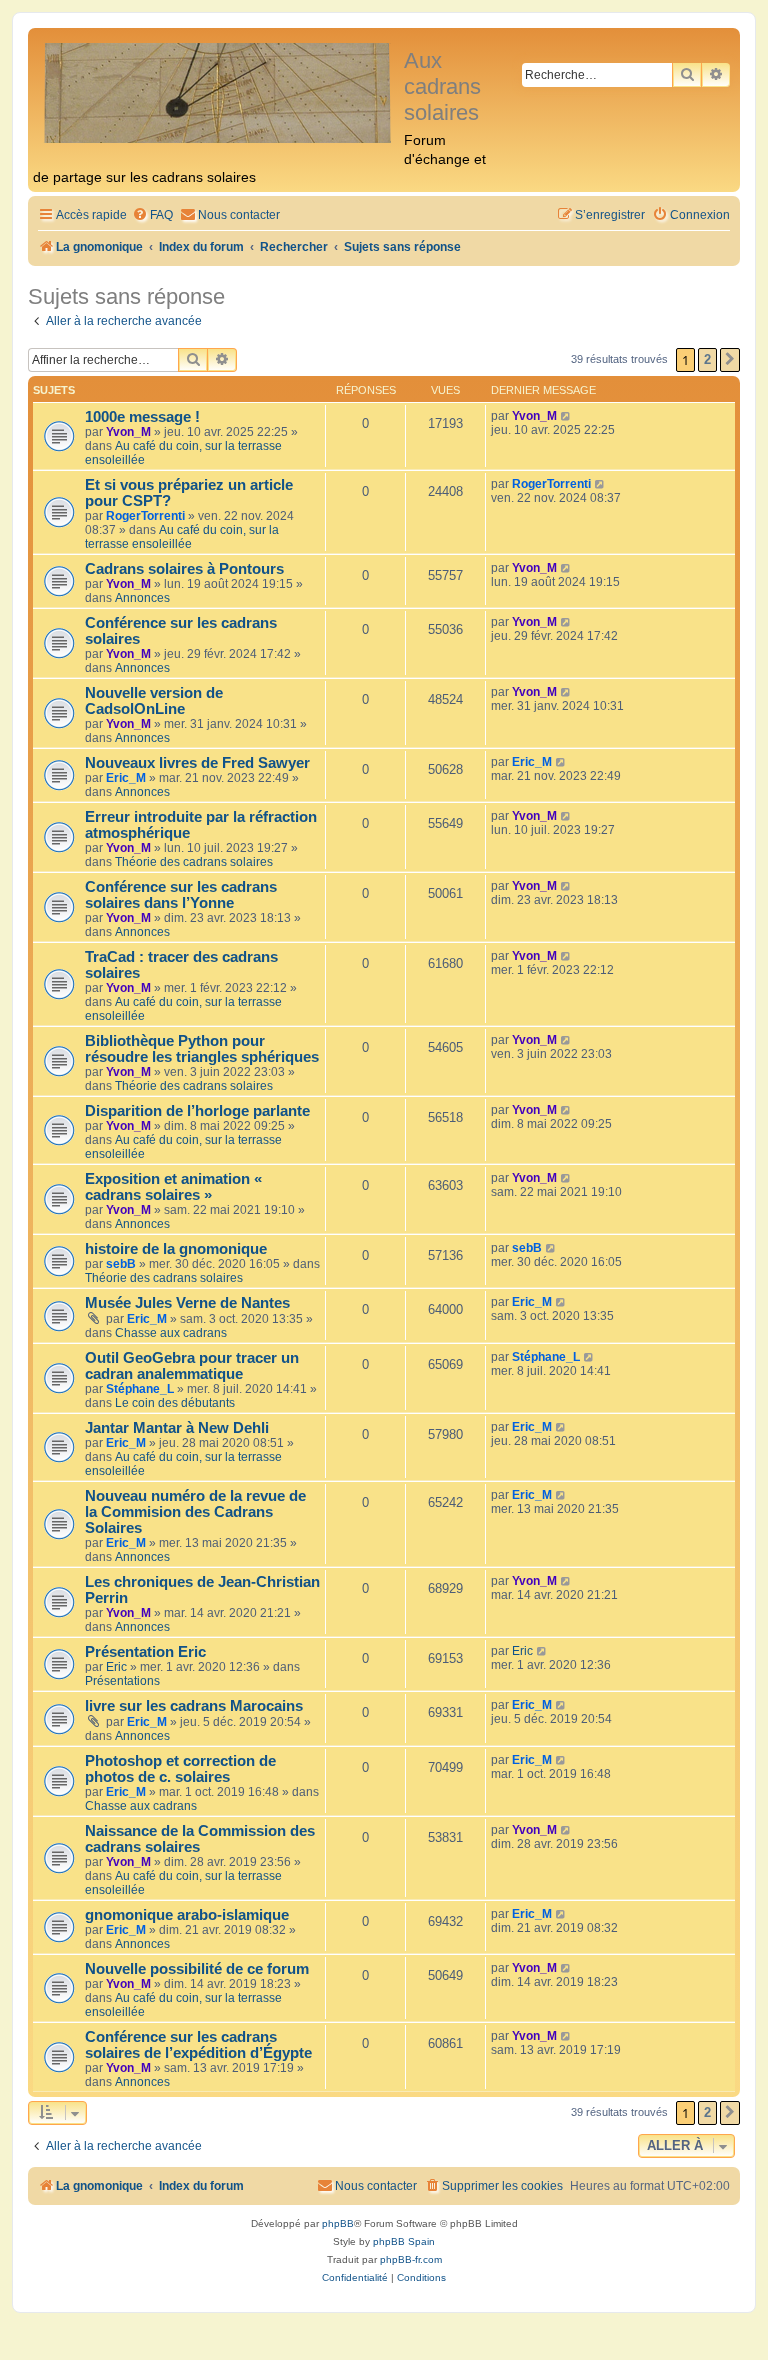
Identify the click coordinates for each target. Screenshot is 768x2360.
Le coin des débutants (175, 1403)
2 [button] (707, 359)
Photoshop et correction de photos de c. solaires (180, 1769)
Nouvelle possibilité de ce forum (197, 1969)
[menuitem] (152, 215)
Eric (116, 1667)
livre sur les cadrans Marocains (194, 1706)
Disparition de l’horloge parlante (197, 1111)
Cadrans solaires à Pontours (184, 569)
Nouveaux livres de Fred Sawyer (197, 763)
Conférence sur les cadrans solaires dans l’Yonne (181, 895)
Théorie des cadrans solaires (194, 862)
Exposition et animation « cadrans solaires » (173, 1187)
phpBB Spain (404, 2241)
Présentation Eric (145, 1652)
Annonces (142, 598)
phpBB (338, 2223)
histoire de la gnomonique (176, 1249)
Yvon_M (128, 432)
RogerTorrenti (145, 516)
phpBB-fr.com (411, 2259)
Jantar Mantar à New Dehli (177, 1428)
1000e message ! (142, 417)
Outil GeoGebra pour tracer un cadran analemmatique (192, 1366)
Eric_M (126, 778)
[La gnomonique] (218, 91)
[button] (730, 360)
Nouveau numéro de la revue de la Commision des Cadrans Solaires (195, 1512)
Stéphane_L (140, 1389)
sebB (121, 1264)
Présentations (122, 1681)
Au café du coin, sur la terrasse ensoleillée (182, 537)
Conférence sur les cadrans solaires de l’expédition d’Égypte (198, 2045)
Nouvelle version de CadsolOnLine (154, 701)
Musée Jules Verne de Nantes (187, 1303)
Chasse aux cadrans (171, 1333)
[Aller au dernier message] (566, 416)
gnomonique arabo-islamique (187, 1915)
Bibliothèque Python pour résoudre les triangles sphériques (202, 1049)
